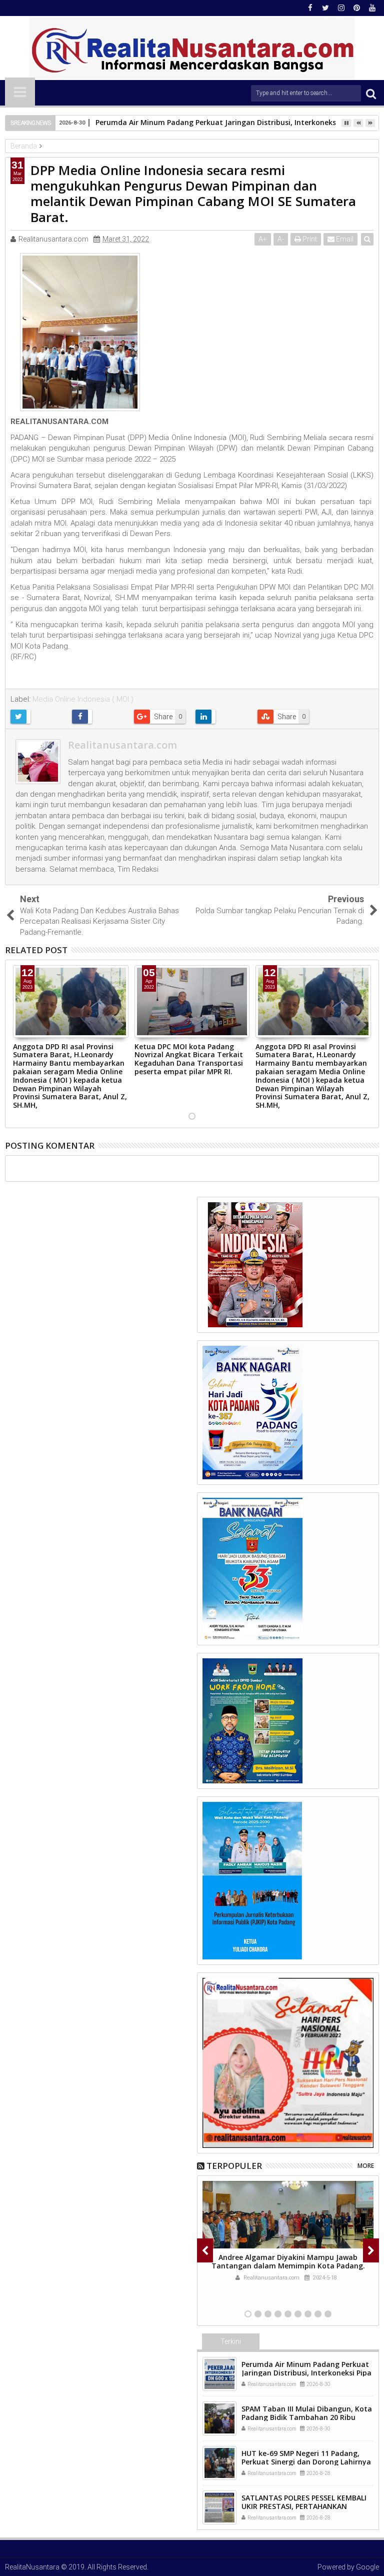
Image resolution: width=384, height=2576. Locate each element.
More (366, 2166)
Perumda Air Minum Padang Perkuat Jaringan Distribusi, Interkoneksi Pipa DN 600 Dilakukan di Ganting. (306, 2373)
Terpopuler (234, 2166)
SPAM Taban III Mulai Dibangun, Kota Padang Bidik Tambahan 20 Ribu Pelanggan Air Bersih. (307, 2417)
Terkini (231, 2341)
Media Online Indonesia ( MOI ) (83, 699)
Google (367, 2567)
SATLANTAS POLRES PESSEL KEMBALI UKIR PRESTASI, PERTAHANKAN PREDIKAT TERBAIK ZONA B (304, 2506)
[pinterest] (356, 8)
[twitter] (325, 8)
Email (344, 239)
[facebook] (310, 8)
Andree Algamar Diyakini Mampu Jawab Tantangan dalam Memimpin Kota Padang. (288, 2261)
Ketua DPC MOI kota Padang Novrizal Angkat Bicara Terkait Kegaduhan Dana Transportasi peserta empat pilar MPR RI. (189, 1059)
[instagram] (341, 8)
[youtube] (372, 8)
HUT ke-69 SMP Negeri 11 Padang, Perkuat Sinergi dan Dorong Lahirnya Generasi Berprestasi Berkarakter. (306, 2462)
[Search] (371, 93)
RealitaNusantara (32, 2567)
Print (309, 239)
